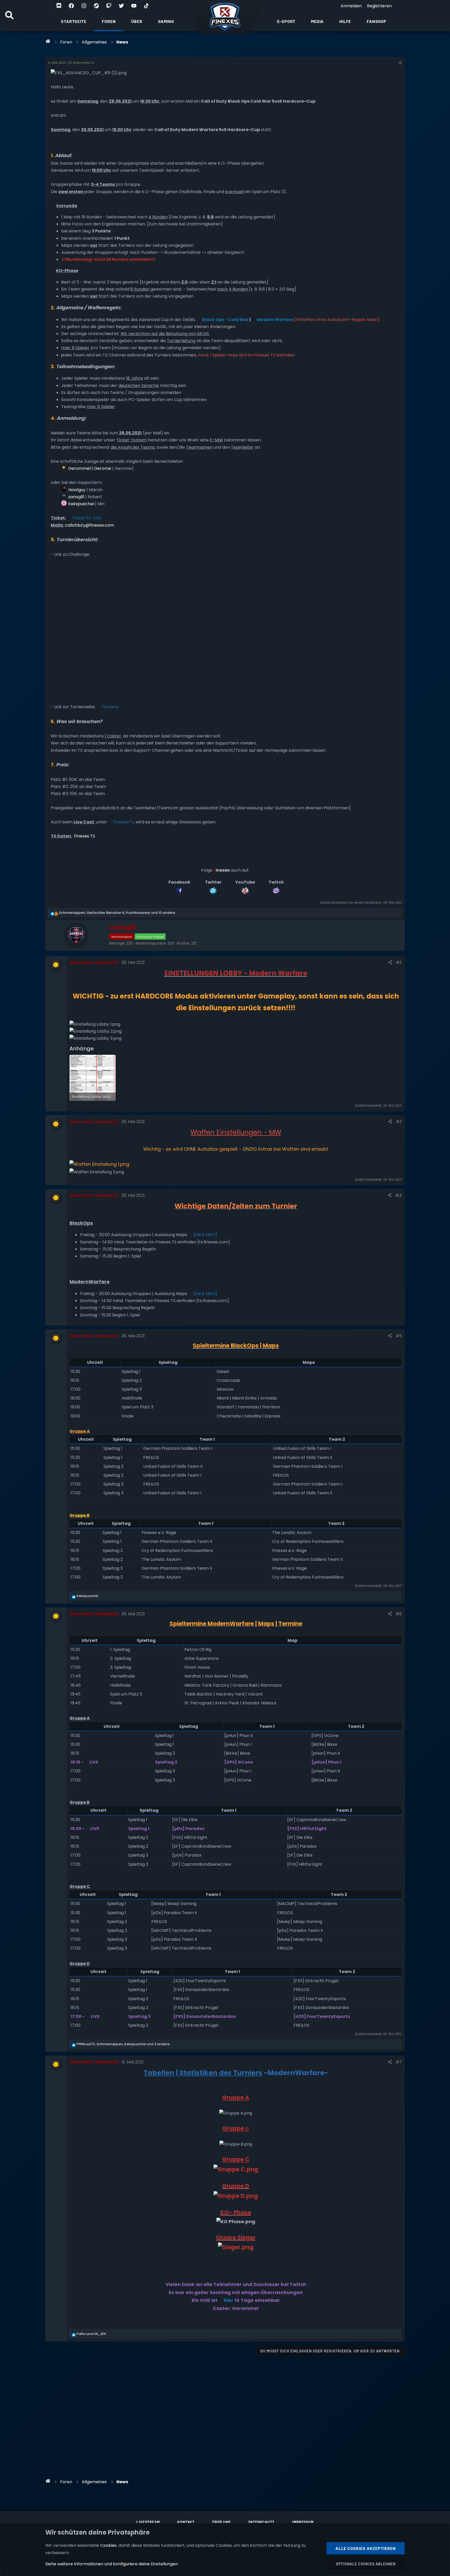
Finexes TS (84, 836)
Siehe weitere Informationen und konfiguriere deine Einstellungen (112, 2564)
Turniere (110, 707)
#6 (399, 1614)
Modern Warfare (275, 320)
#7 (399, 2062)
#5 (399, 1336)
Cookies (108, 2545)
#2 (399, 962)
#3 (399, 1122)
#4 (399, 1195)
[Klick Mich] (205, 1235)
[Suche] (9, 16)
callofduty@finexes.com (89, 525)
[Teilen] (400, 63)
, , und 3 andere (123, 2044)
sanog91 (76, 497)
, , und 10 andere (117, 913)
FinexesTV (124, 822)
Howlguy (77, 490)
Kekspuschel (81, 504)
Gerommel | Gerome (90, 468)
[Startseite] (48, 41)
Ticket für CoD (87, 518)
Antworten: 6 (83, 63)
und (91, 2334)
